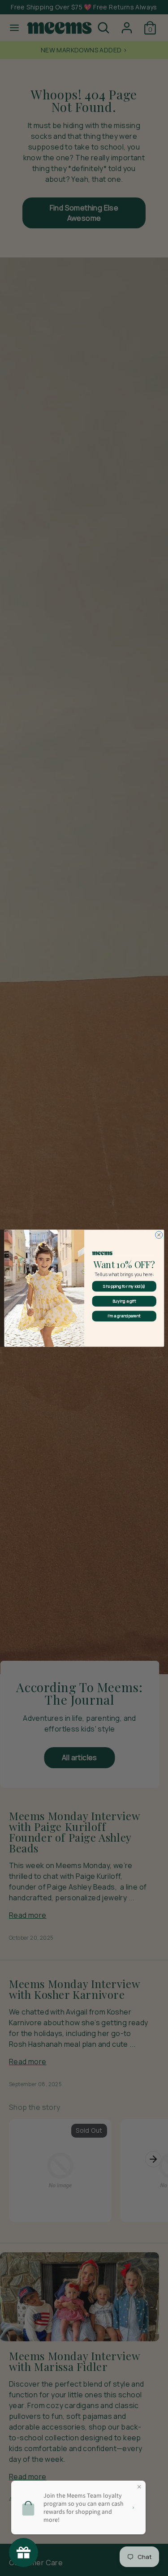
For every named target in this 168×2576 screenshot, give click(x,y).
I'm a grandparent (124, 1316)
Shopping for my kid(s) (124, 1286)
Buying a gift (124, 1301)
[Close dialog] (159, 1234)
